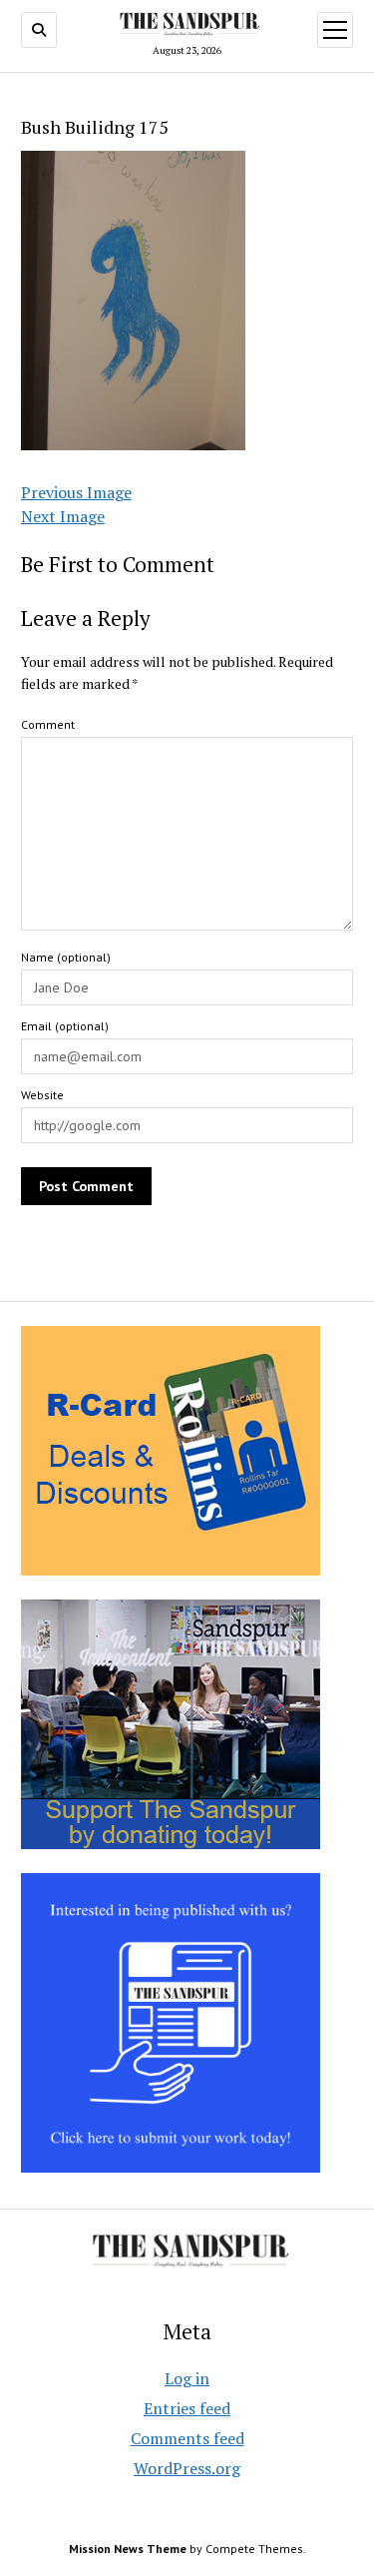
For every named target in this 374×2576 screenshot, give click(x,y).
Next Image (63, 516)
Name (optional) (66, 957)
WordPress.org (187, 2468)
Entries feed (187, 2408)
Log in (187, 2378)
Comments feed (187, 2438)
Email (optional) (65, 1026)
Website (42, 1095)
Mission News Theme (128, 2549)
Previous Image (76, 492)
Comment (48, 724)
